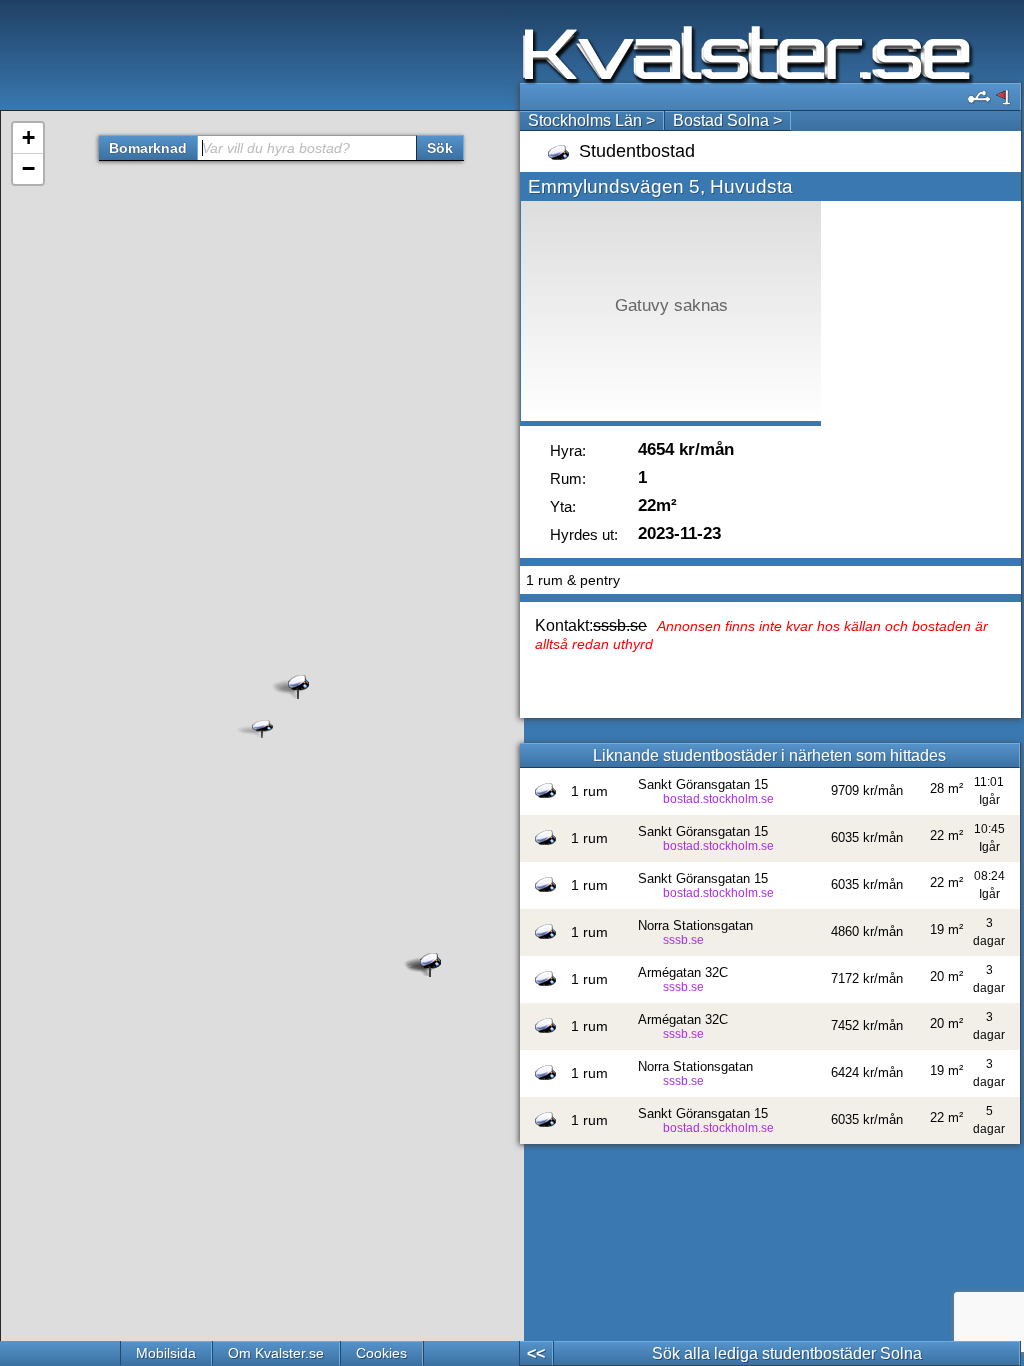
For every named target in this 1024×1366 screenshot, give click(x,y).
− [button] (28, 168)
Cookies (381, 1353)
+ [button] (28, 137)
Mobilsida (166, 1353)
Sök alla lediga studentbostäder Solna (787, 1353)
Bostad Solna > (727, 120)
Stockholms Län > (591, 120)
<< (536, 1353)
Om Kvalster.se (276, 1353)
